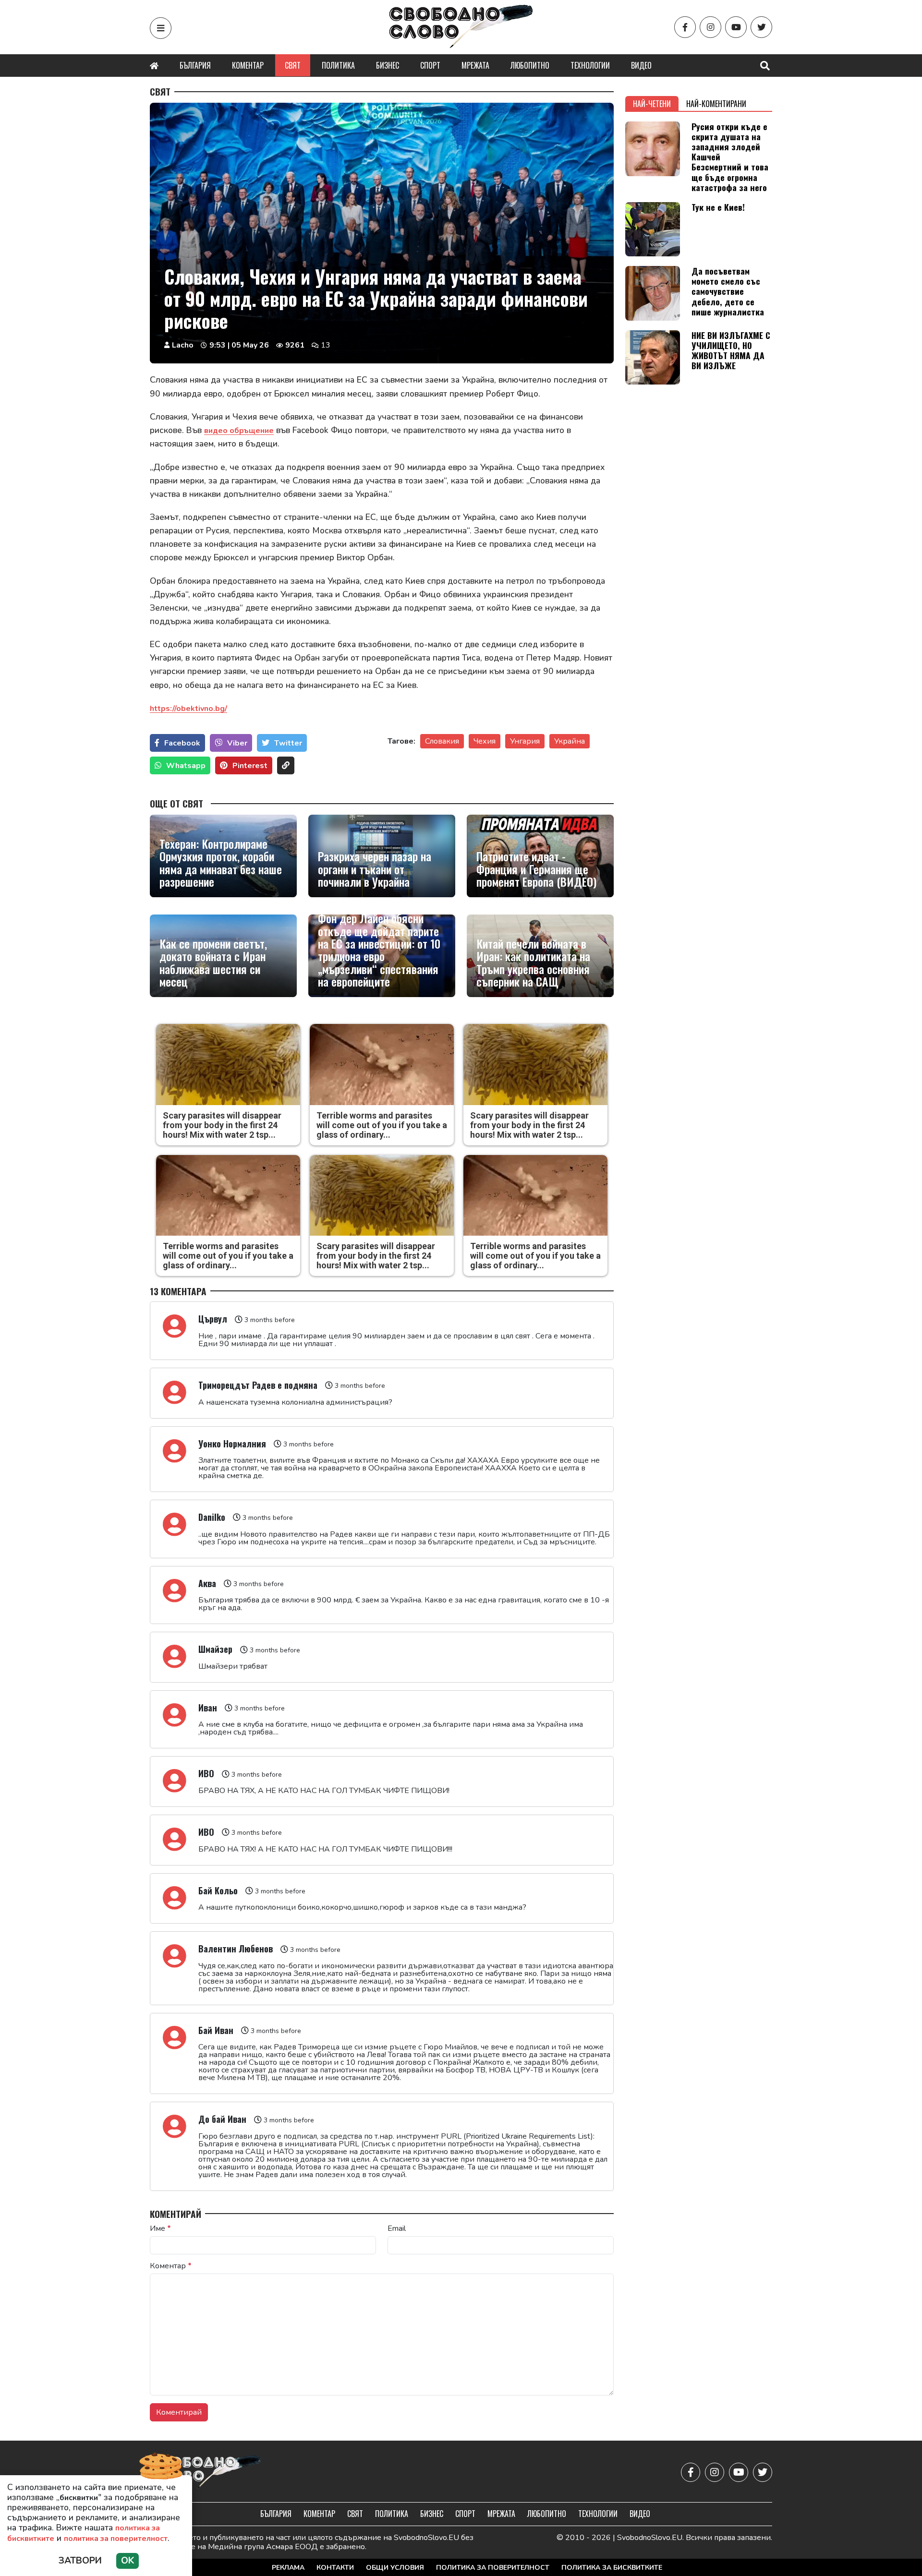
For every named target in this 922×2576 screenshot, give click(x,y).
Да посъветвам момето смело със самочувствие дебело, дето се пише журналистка (728, 291)
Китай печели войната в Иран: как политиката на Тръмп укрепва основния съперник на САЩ (533, 963)
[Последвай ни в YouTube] (736, 27)
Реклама (288, 2568)
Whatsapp (186, 766)
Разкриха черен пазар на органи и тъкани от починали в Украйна (375, 869)
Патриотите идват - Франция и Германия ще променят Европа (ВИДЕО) (536, 869)
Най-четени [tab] (652, 104)
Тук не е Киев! (718, 207)
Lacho (183, 345)
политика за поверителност (116, 2539)
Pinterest (250, 766)
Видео (641, 65)
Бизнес (388, 65)
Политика (338, 65)
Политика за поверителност (493, 2568)
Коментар (248, 65)
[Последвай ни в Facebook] (685, 27)
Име (160, 2228)
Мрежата (475, 65)
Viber (237, 743)
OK (127, 2561)
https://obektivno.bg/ (188, 709)
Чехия (485, 741)
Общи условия (395, 2568)
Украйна (570, 741)
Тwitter (288, 743)
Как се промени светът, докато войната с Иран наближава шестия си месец (213, 963)
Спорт (430, 65)
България (195, 65)
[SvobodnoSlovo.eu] (206, 2473)
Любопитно (530, 65)
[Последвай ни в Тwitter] (761, 27)
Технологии (590, 65)
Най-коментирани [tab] (716, 104)
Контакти (335, 2568)
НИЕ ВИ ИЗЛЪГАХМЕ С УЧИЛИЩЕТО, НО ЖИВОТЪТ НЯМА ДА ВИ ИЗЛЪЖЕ (731, 350)
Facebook (182, 743)
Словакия (442, 741)
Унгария (525, 741)
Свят (293, 65)
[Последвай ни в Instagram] (710, 27)
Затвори (80, 2561)
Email (397, 2228)
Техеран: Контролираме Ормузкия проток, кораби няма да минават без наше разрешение (221, 863)
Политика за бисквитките (612, 2568)
